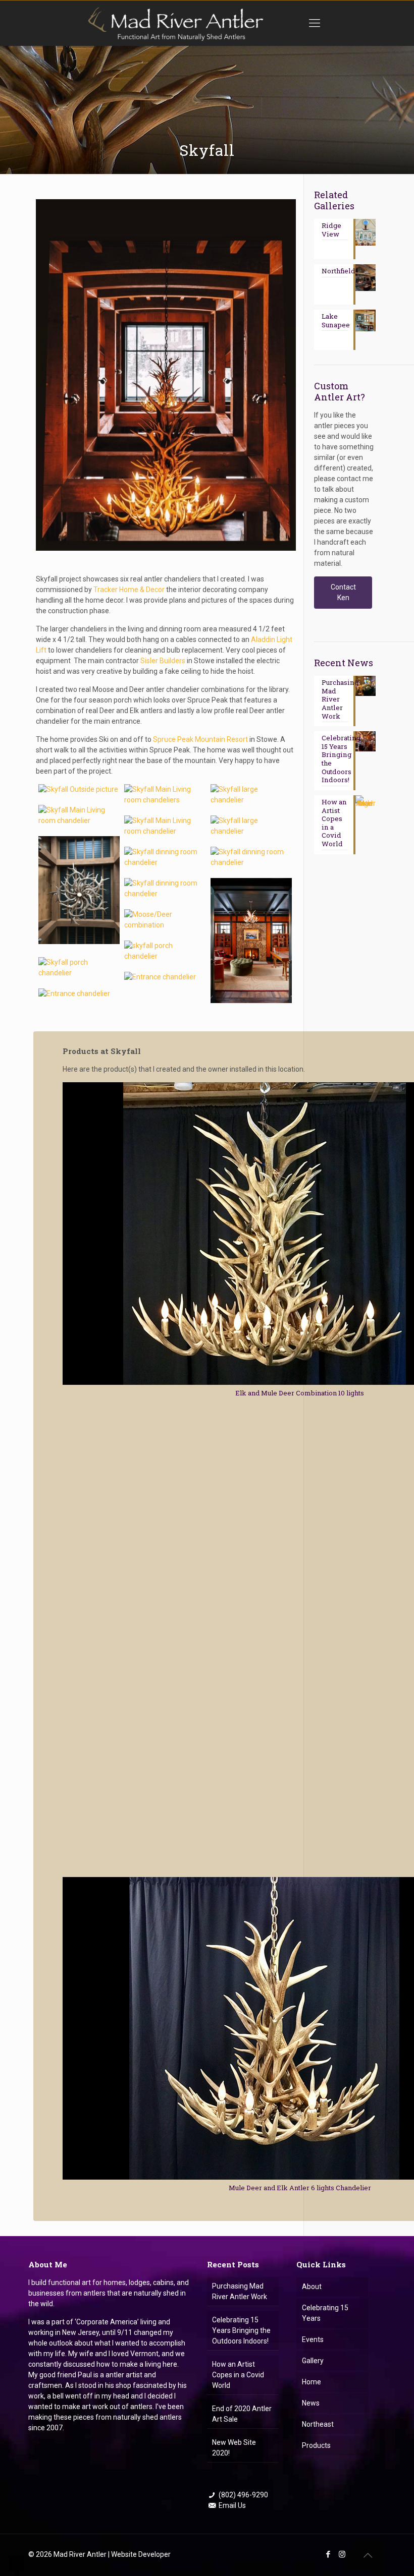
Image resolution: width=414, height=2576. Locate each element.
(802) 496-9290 (243, 2495)
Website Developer (141, 2554)
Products (316, 2445)
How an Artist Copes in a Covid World (238, 2375)
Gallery (313, 2361)
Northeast (318, 2424)
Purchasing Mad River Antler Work (240, 2291)
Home (312, 2382)
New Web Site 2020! (234, 2448)
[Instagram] (342, 2554)
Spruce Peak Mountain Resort (200, 739)
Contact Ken (343, 592)
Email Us (232, 2505)
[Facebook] (328, 2554)
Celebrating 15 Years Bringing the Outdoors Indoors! (241, 2330)
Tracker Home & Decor (129, 590)
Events (313, 2339)
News (311, 2403)
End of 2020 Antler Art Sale (242, 2414)
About (312, 2287)
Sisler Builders (163, 661)
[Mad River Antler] (175, 23)
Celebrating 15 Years (325, 2313)
